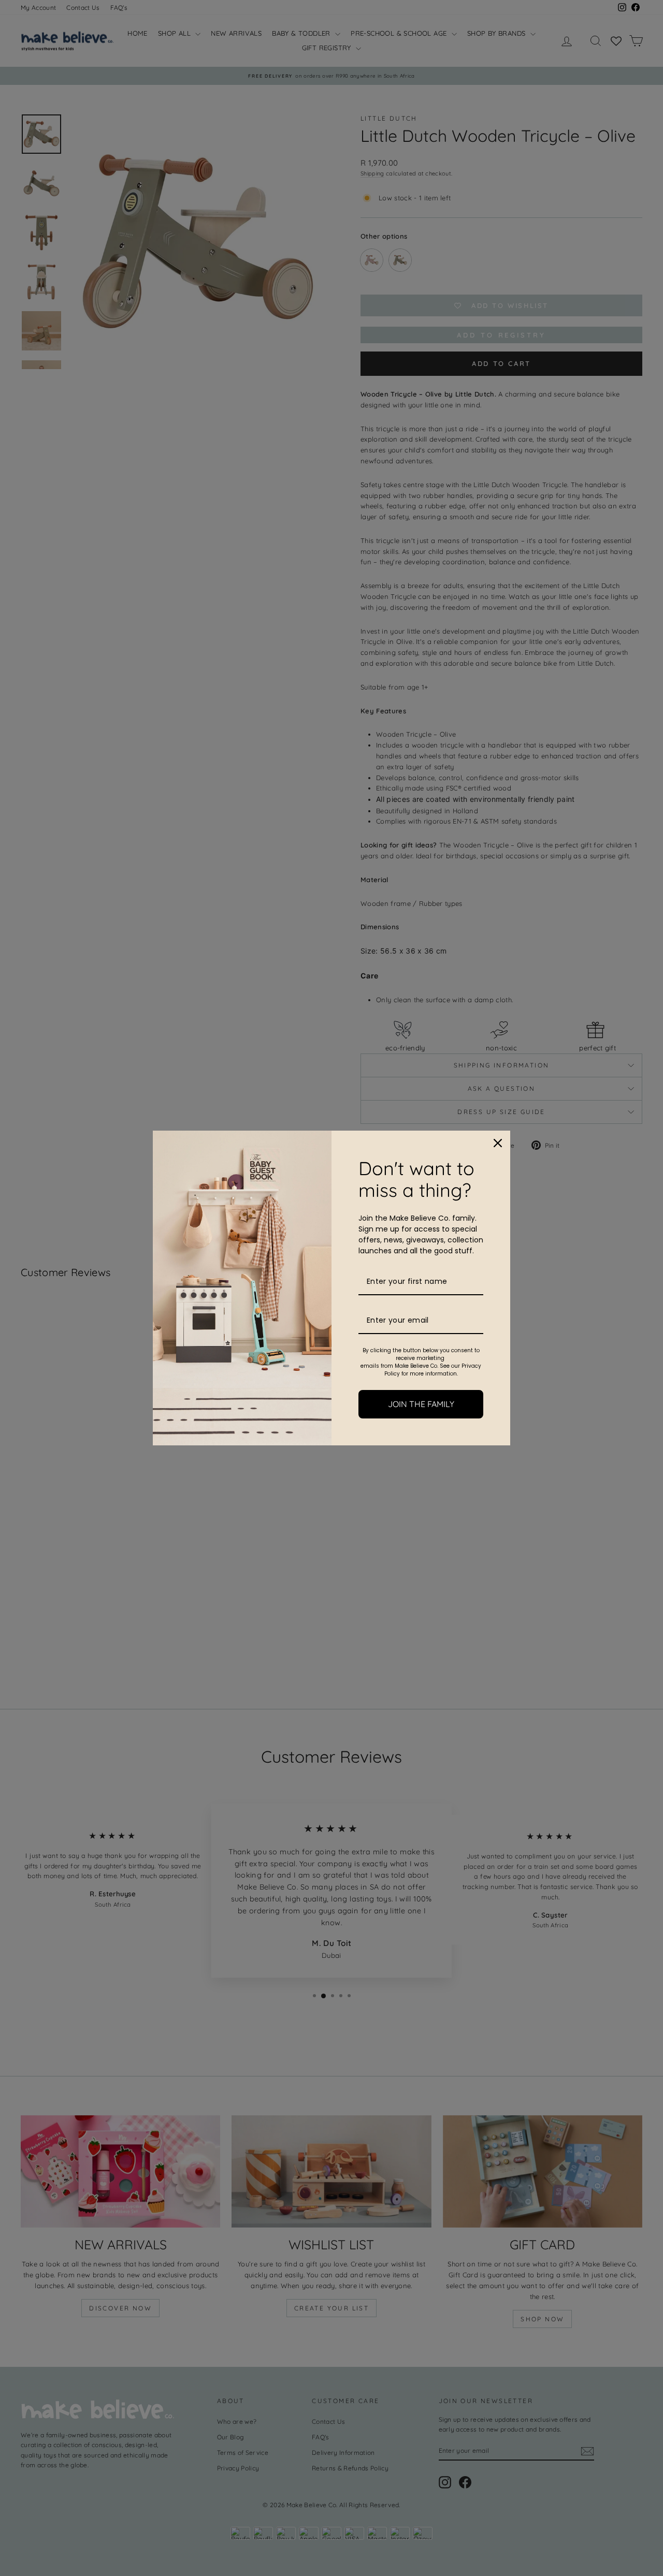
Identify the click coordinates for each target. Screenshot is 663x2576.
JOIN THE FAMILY (421, 1404)
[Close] (498, 1143)
